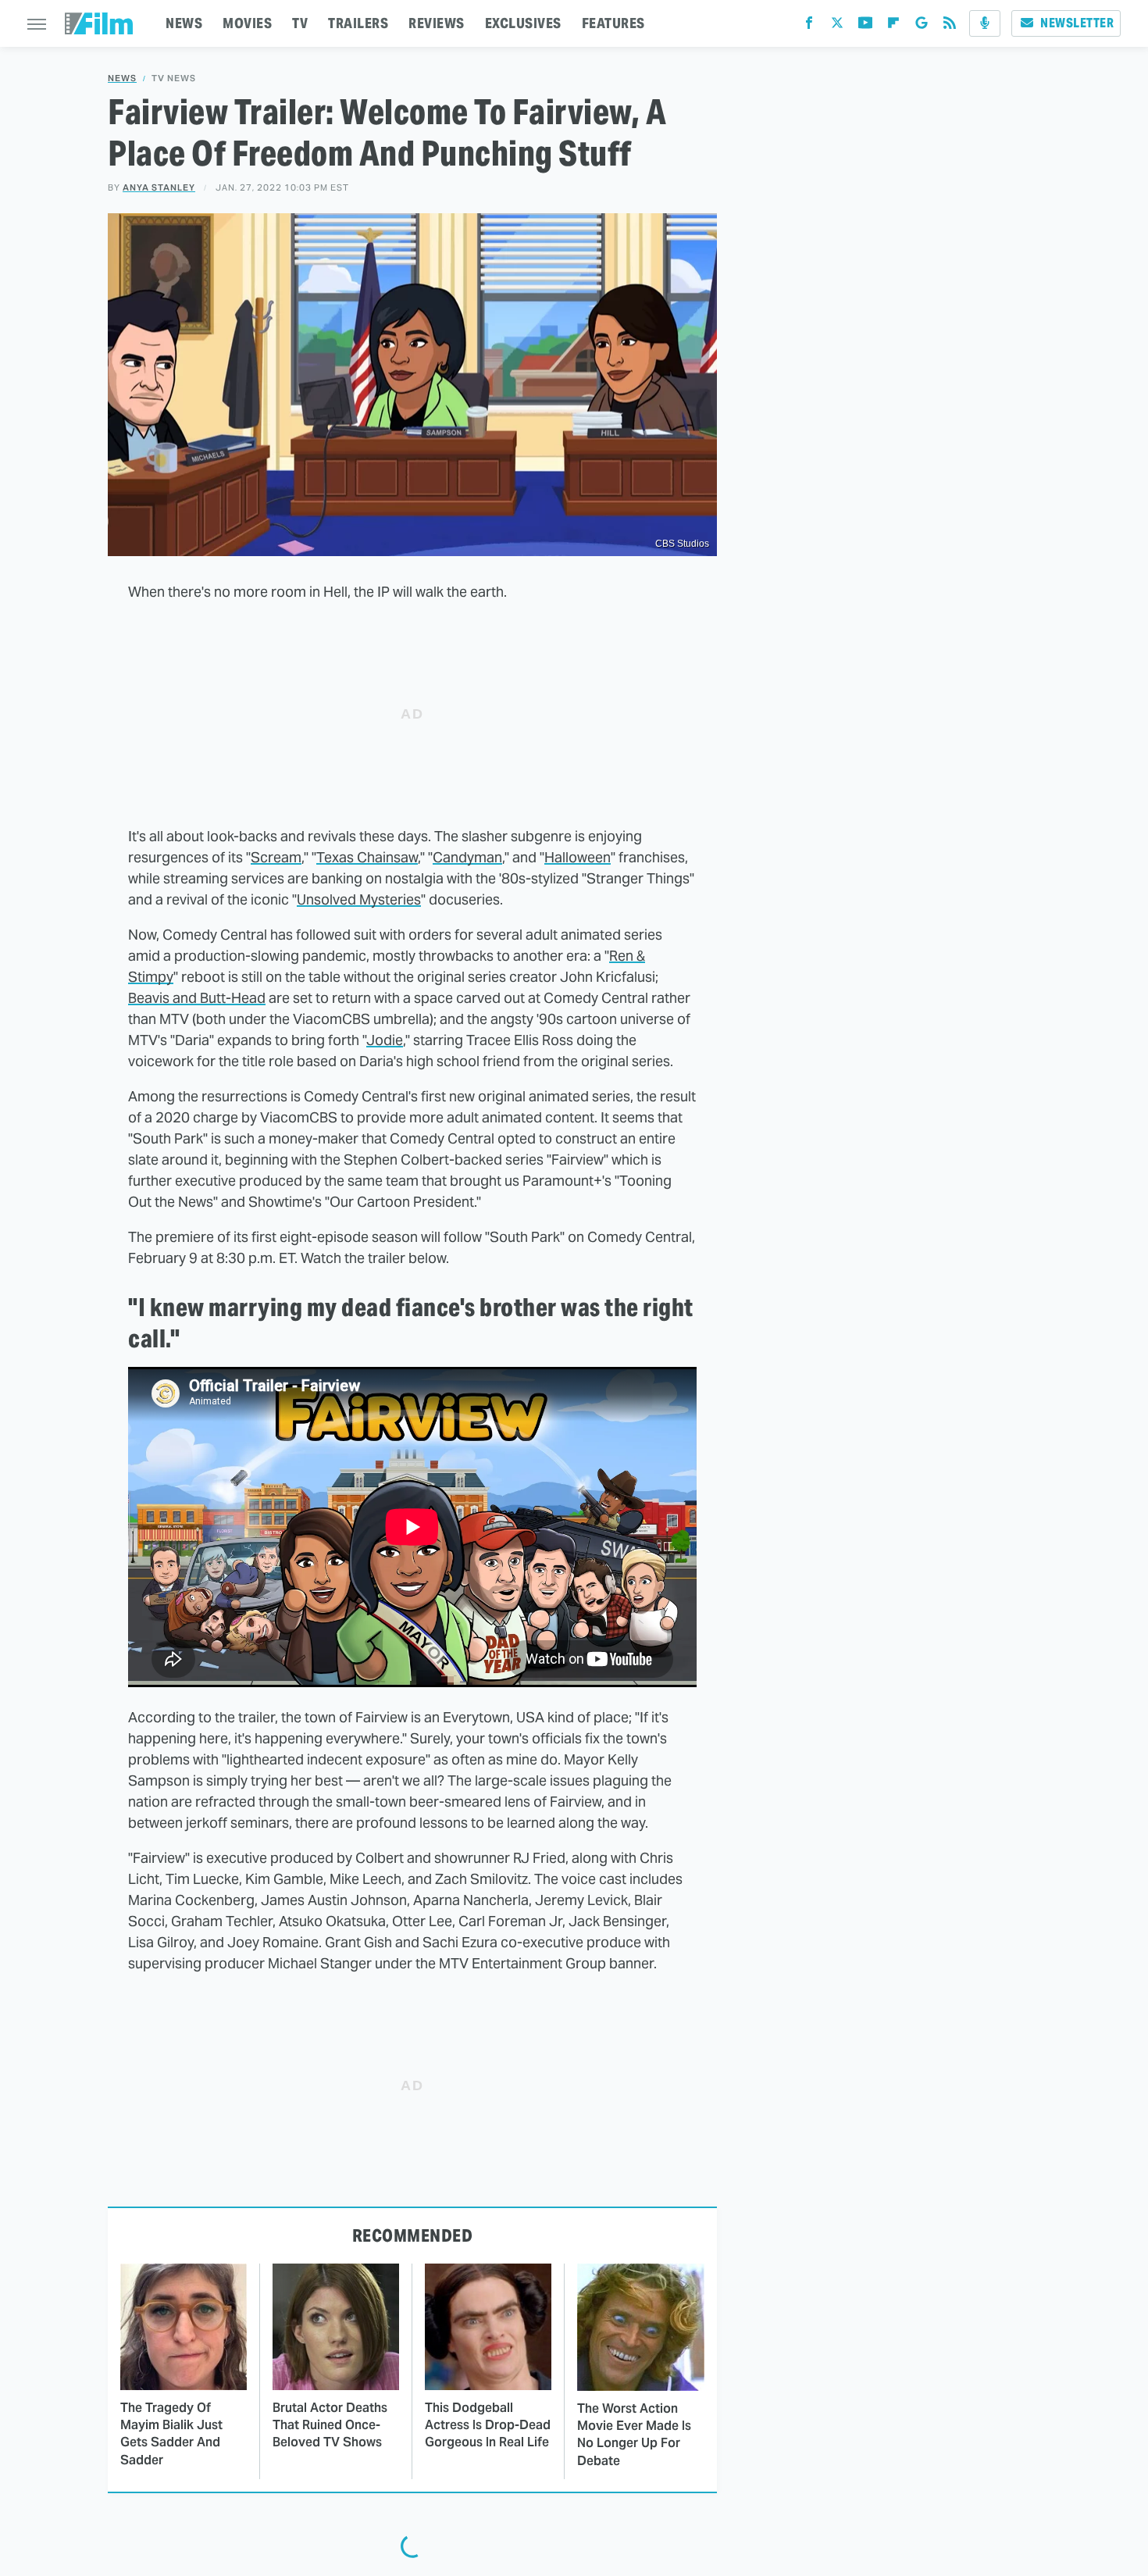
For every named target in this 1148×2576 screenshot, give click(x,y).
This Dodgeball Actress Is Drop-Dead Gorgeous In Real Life (488, 2425)
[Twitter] (837, 26)
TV (300, 23)
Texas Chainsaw (367, 857)
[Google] (922, 26)
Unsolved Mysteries (359, 899)
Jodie (385, 1040)
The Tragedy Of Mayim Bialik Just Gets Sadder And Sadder (171, 2434)
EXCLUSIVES (523, 23)
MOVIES (247, 23)
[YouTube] (865, 26)
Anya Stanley (159, 187)
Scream (276, 857)
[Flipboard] (893, 26)
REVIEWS (437, 23)
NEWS (184, 23)
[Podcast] (985, 23)
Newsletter (1077, 23)
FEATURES (613, 23)
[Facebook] (809, 26)
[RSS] (950, 26)
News (122, 78)
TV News (174, 78)
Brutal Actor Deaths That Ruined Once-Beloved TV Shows (330, 2425)
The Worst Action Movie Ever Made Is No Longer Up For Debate (634, 2435)
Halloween (578, 857)
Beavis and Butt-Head (197, 998)
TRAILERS (358, 23)
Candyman (467, 857)
